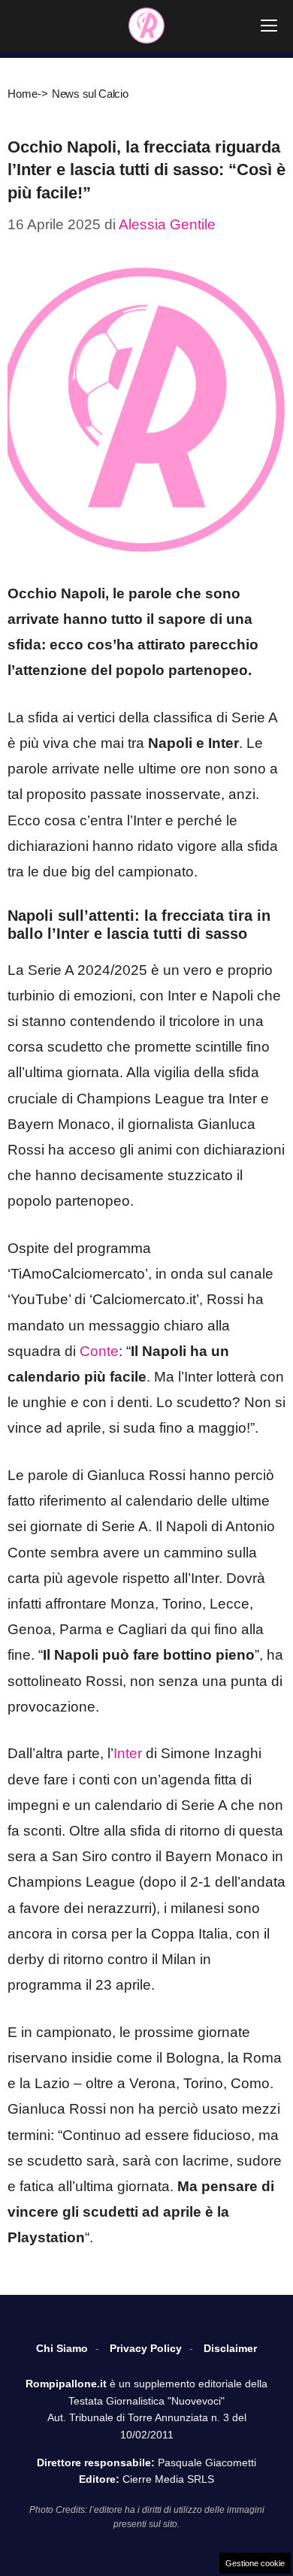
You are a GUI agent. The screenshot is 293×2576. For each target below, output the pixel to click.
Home (23, 94)
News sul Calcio (90, 94)
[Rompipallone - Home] (146, 26)
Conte (99, 1351)
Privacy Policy (146, 2348)
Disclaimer (230, 2348)
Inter (128, 1753)
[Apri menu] (269, 26)
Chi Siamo (62, 2348)
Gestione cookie (255, 2563)
